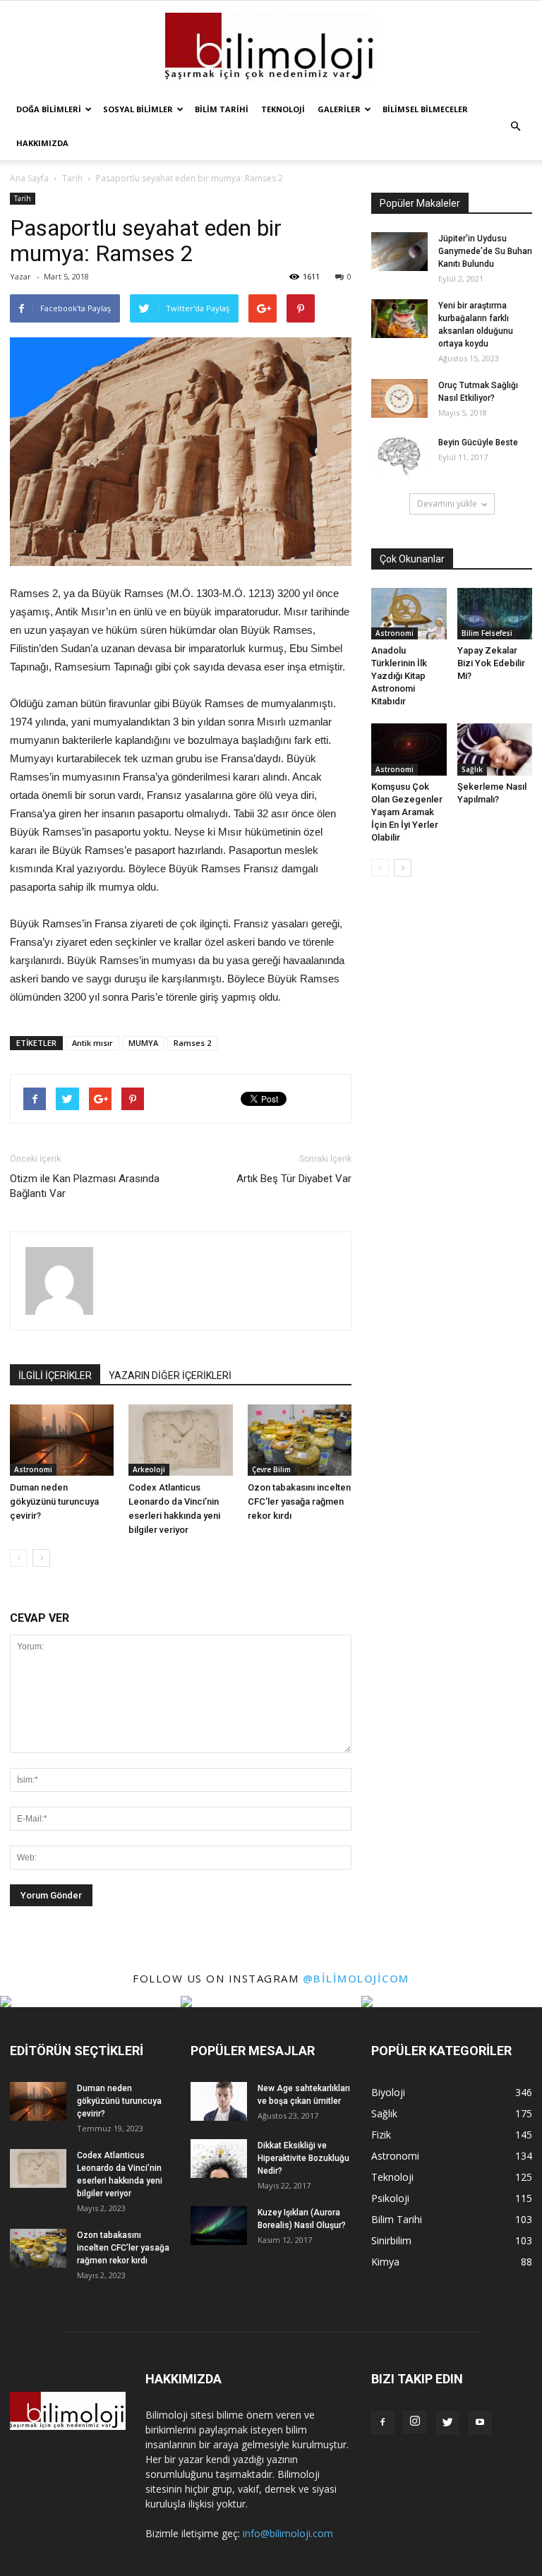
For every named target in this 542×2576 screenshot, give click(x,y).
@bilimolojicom (356, 1978)
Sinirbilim (391, 2240)
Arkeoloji (149, 1469)
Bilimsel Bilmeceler (425, 109)
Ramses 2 (192, 1043)
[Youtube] (480, 2423)
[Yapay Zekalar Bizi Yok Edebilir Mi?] (495, 614)
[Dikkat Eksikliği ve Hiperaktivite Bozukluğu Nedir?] (219, 2159)
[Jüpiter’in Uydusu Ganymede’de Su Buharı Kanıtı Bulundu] (399, 252)
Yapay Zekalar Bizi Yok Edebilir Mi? (491, 663)
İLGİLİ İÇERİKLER (55, 1376)
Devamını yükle (447, 504)
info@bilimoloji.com (288, 2533)
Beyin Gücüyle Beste (478, 443)
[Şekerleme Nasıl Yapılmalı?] (495, 749)
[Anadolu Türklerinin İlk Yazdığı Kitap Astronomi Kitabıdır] (409, 614)
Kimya (385, 2262)
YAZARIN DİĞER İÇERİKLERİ (170, 1376)
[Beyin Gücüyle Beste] (399, 456)
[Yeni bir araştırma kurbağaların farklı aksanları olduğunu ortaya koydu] (399, 319)
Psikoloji (390, 2198)
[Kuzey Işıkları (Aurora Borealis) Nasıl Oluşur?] (219, 2226)
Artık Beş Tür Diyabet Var (294, 1179)
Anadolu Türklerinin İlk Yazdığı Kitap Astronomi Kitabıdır (399, 676)
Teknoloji (283, 109)
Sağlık (472, 769)
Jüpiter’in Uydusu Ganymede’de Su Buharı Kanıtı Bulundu (485, 251)
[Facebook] (383, 2423)
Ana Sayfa (29, 178)
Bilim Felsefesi (487, 633)
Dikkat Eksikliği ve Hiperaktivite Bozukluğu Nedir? (303, 2158)
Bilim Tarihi (222, 109)
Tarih (23, 198)
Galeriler (339, 109)
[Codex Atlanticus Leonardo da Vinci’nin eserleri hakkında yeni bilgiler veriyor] (180, 1440)
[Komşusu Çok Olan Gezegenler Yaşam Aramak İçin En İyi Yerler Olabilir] (409, 749)
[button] (515, 126)
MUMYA (143, 1043)
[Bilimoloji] (271, 48)
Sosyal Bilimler (138, 109)
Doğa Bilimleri (49, 109)
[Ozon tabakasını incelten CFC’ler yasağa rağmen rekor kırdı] (300, 1440)
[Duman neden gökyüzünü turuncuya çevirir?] (62, 1440)
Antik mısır (92, 1043)
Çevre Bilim (271, 1469)
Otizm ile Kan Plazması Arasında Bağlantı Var (85, 1186)
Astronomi (33, 1469)
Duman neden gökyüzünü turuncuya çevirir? (54, 1501)
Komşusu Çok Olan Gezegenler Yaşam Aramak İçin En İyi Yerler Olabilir (407, 812)
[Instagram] (415, 2422)
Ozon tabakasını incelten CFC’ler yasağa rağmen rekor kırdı (299, 1501)
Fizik (381, 2135)
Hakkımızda (42, 143)
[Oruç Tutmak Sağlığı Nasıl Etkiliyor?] (399, 398)
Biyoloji (388, 2092)
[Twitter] (447, 2423)
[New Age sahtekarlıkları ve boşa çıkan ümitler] (219, 2101)
